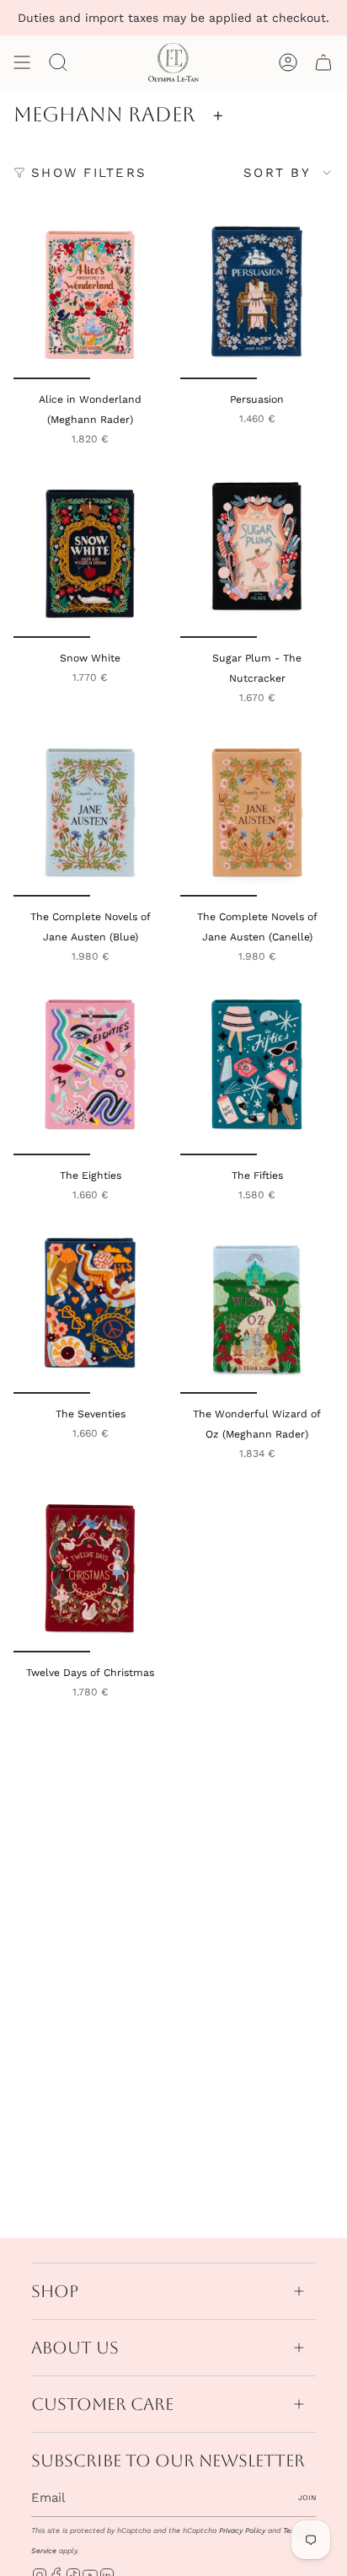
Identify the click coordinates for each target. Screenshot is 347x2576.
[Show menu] (22, 62)
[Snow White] (90, 554)
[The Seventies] (90, 1309)
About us (75, 2348)
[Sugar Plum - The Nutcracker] (257, 554)
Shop (55, 2291)
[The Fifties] (257, 1071)
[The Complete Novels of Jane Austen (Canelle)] (257, 812)
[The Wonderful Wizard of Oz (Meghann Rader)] (257, 1309)
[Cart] (323, 62)
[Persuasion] (257, 295)
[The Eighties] (90, 1071)
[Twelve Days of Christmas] (90, 1568)
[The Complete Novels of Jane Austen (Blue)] (90, 812)
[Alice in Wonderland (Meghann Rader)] (90, 295)
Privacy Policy (242, 2530)
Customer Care (102, 2404)
